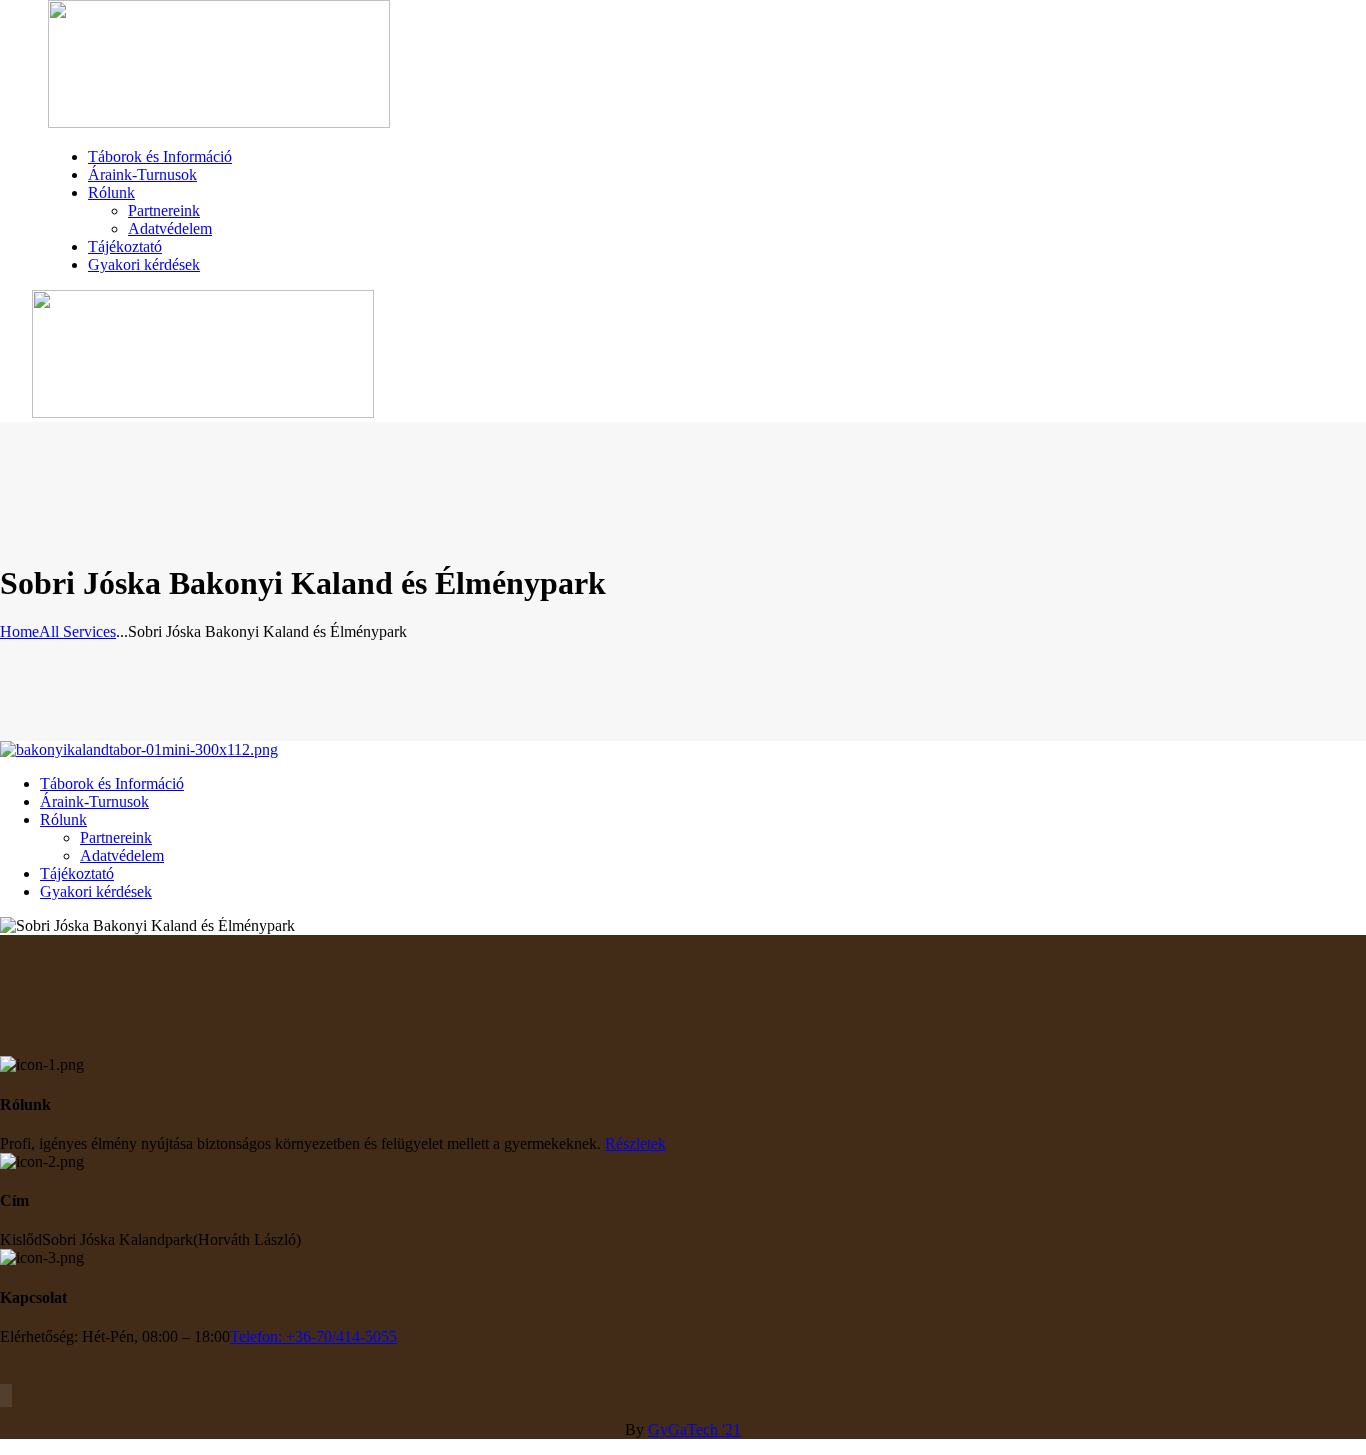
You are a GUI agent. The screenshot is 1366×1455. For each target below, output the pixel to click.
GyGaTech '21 (694, 1429)
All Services (77, 631)
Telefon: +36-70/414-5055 (313, 1336)
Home (19, 631)
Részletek (635, 1143)
